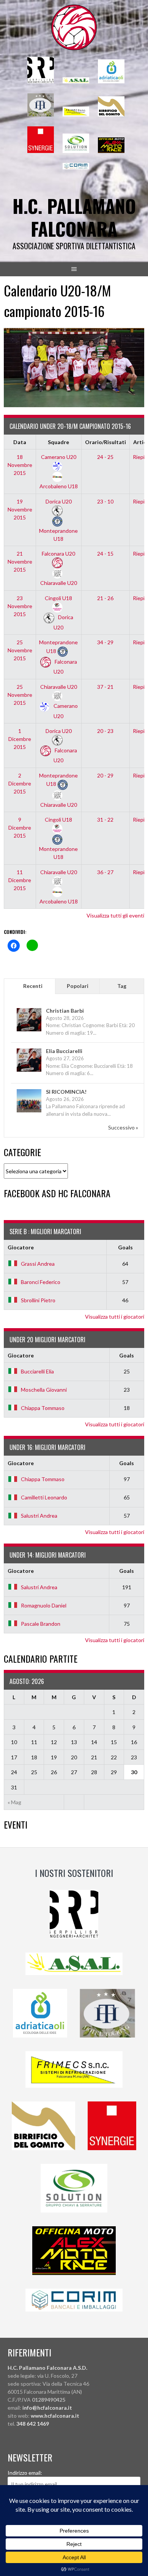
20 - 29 (105, 775)
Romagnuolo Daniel (44, 1605)
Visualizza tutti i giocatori (115, 1317)
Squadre (58, 442)
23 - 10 (105, 501)
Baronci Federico (41, 1282)
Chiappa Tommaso (43, 1408)
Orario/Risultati (105, 442)
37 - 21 (105, 687)
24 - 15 (105, 554)
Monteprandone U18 (58, 534)
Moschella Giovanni (44, 1390)
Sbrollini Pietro (38, 1300)
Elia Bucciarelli (64, 1051)
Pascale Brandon (41, 1624)
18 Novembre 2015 (20, 465)
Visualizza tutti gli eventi (115, 915)
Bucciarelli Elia (37, 1371)
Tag (122, 986)
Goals (125, 1247)
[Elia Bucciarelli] (29, 1071)
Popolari (78, 986)
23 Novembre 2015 (20, 606)
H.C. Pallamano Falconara (74, 217)
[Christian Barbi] (29, 1031)
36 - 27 (105, 872)
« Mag (14, 1802)
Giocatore (21, 1247)
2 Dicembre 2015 (20, 783)
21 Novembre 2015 (20, 562)
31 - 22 (105, 820)
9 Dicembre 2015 (20, 828)
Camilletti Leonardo (44, 1497)
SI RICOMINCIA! (66, 1092)
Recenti (33, 986)
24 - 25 (105, 457)
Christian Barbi (65, 1011)
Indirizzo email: (25, 2473)
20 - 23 (105, 731)
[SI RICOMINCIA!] (29, 1112)
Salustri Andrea (39, 1516)
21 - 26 (105, 598)
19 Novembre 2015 (20, 509)
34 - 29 (105, 642)
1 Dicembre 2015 (20, 739)
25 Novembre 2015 (20, 650)
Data (20, 442)
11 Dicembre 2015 (20, 880)
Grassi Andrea (38, 1264)
